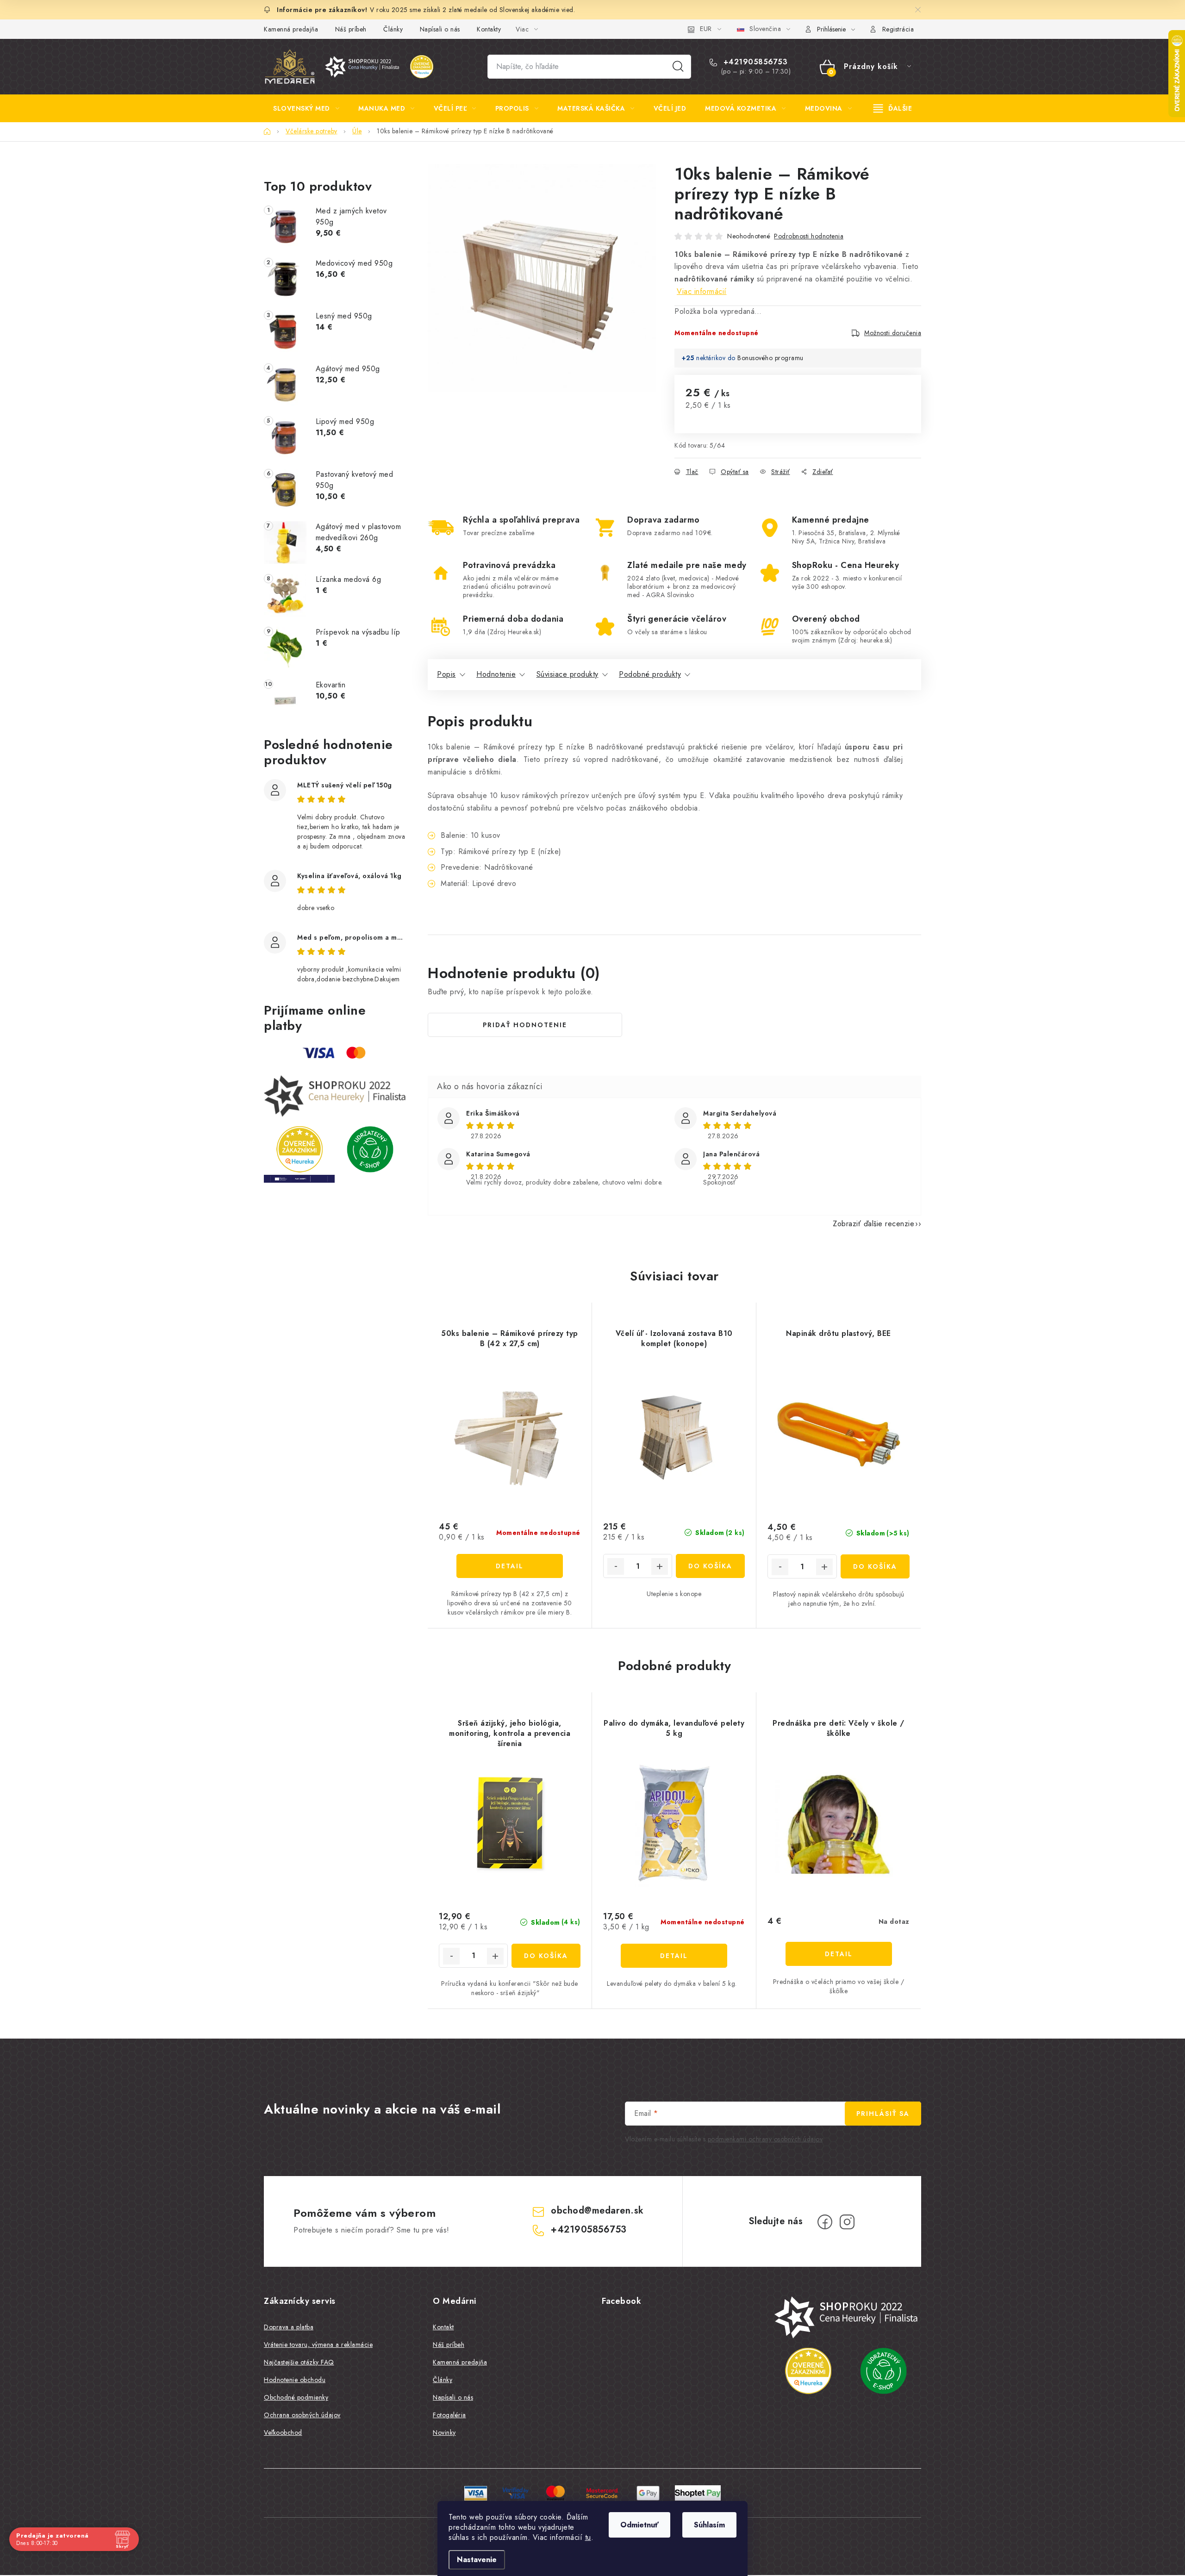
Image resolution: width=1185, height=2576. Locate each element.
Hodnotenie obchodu (295, 2380)
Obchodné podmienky (296, 2397)
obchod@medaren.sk (597, 2211)
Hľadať (678, 67)
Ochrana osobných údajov (302, 2415)
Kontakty (489, 29)
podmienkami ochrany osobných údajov (765, 2139)
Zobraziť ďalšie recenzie (873, 1224)
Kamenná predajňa (291, 29)
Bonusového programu (770, 358)
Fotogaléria (449, 2415)
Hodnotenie (496, 674)
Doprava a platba (289, 2327)
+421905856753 (754, 62)
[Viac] (893, 108)
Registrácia (898, 29)
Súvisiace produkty (568, 674)
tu (588, 2537)
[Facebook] (825, 2222)
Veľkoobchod (283, 2433)
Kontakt (443, 2327)
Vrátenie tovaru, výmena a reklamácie (318, 2345)
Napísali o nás (440, 29)
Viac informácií (702, 291)
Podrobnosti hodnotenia (809, 236)
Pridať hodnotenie (525, 1025)
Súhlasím (709, 2525)
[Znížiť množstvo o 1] (616, 1566)
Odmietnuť (639, 2525)
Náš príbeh (351, 29)
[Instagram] (847, 2222)
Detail (510, 1566)
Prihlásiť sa (883, 2114)
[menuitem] (306, 108)
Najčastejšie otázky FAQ (299, 2362)
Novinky (444, 2433)
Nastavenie (477, 2560)
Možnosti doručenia (893, 333)
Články (393, 29)
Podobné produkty (650, 674)
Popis (446, 674)
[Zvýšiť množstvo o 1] (660, 1566)
